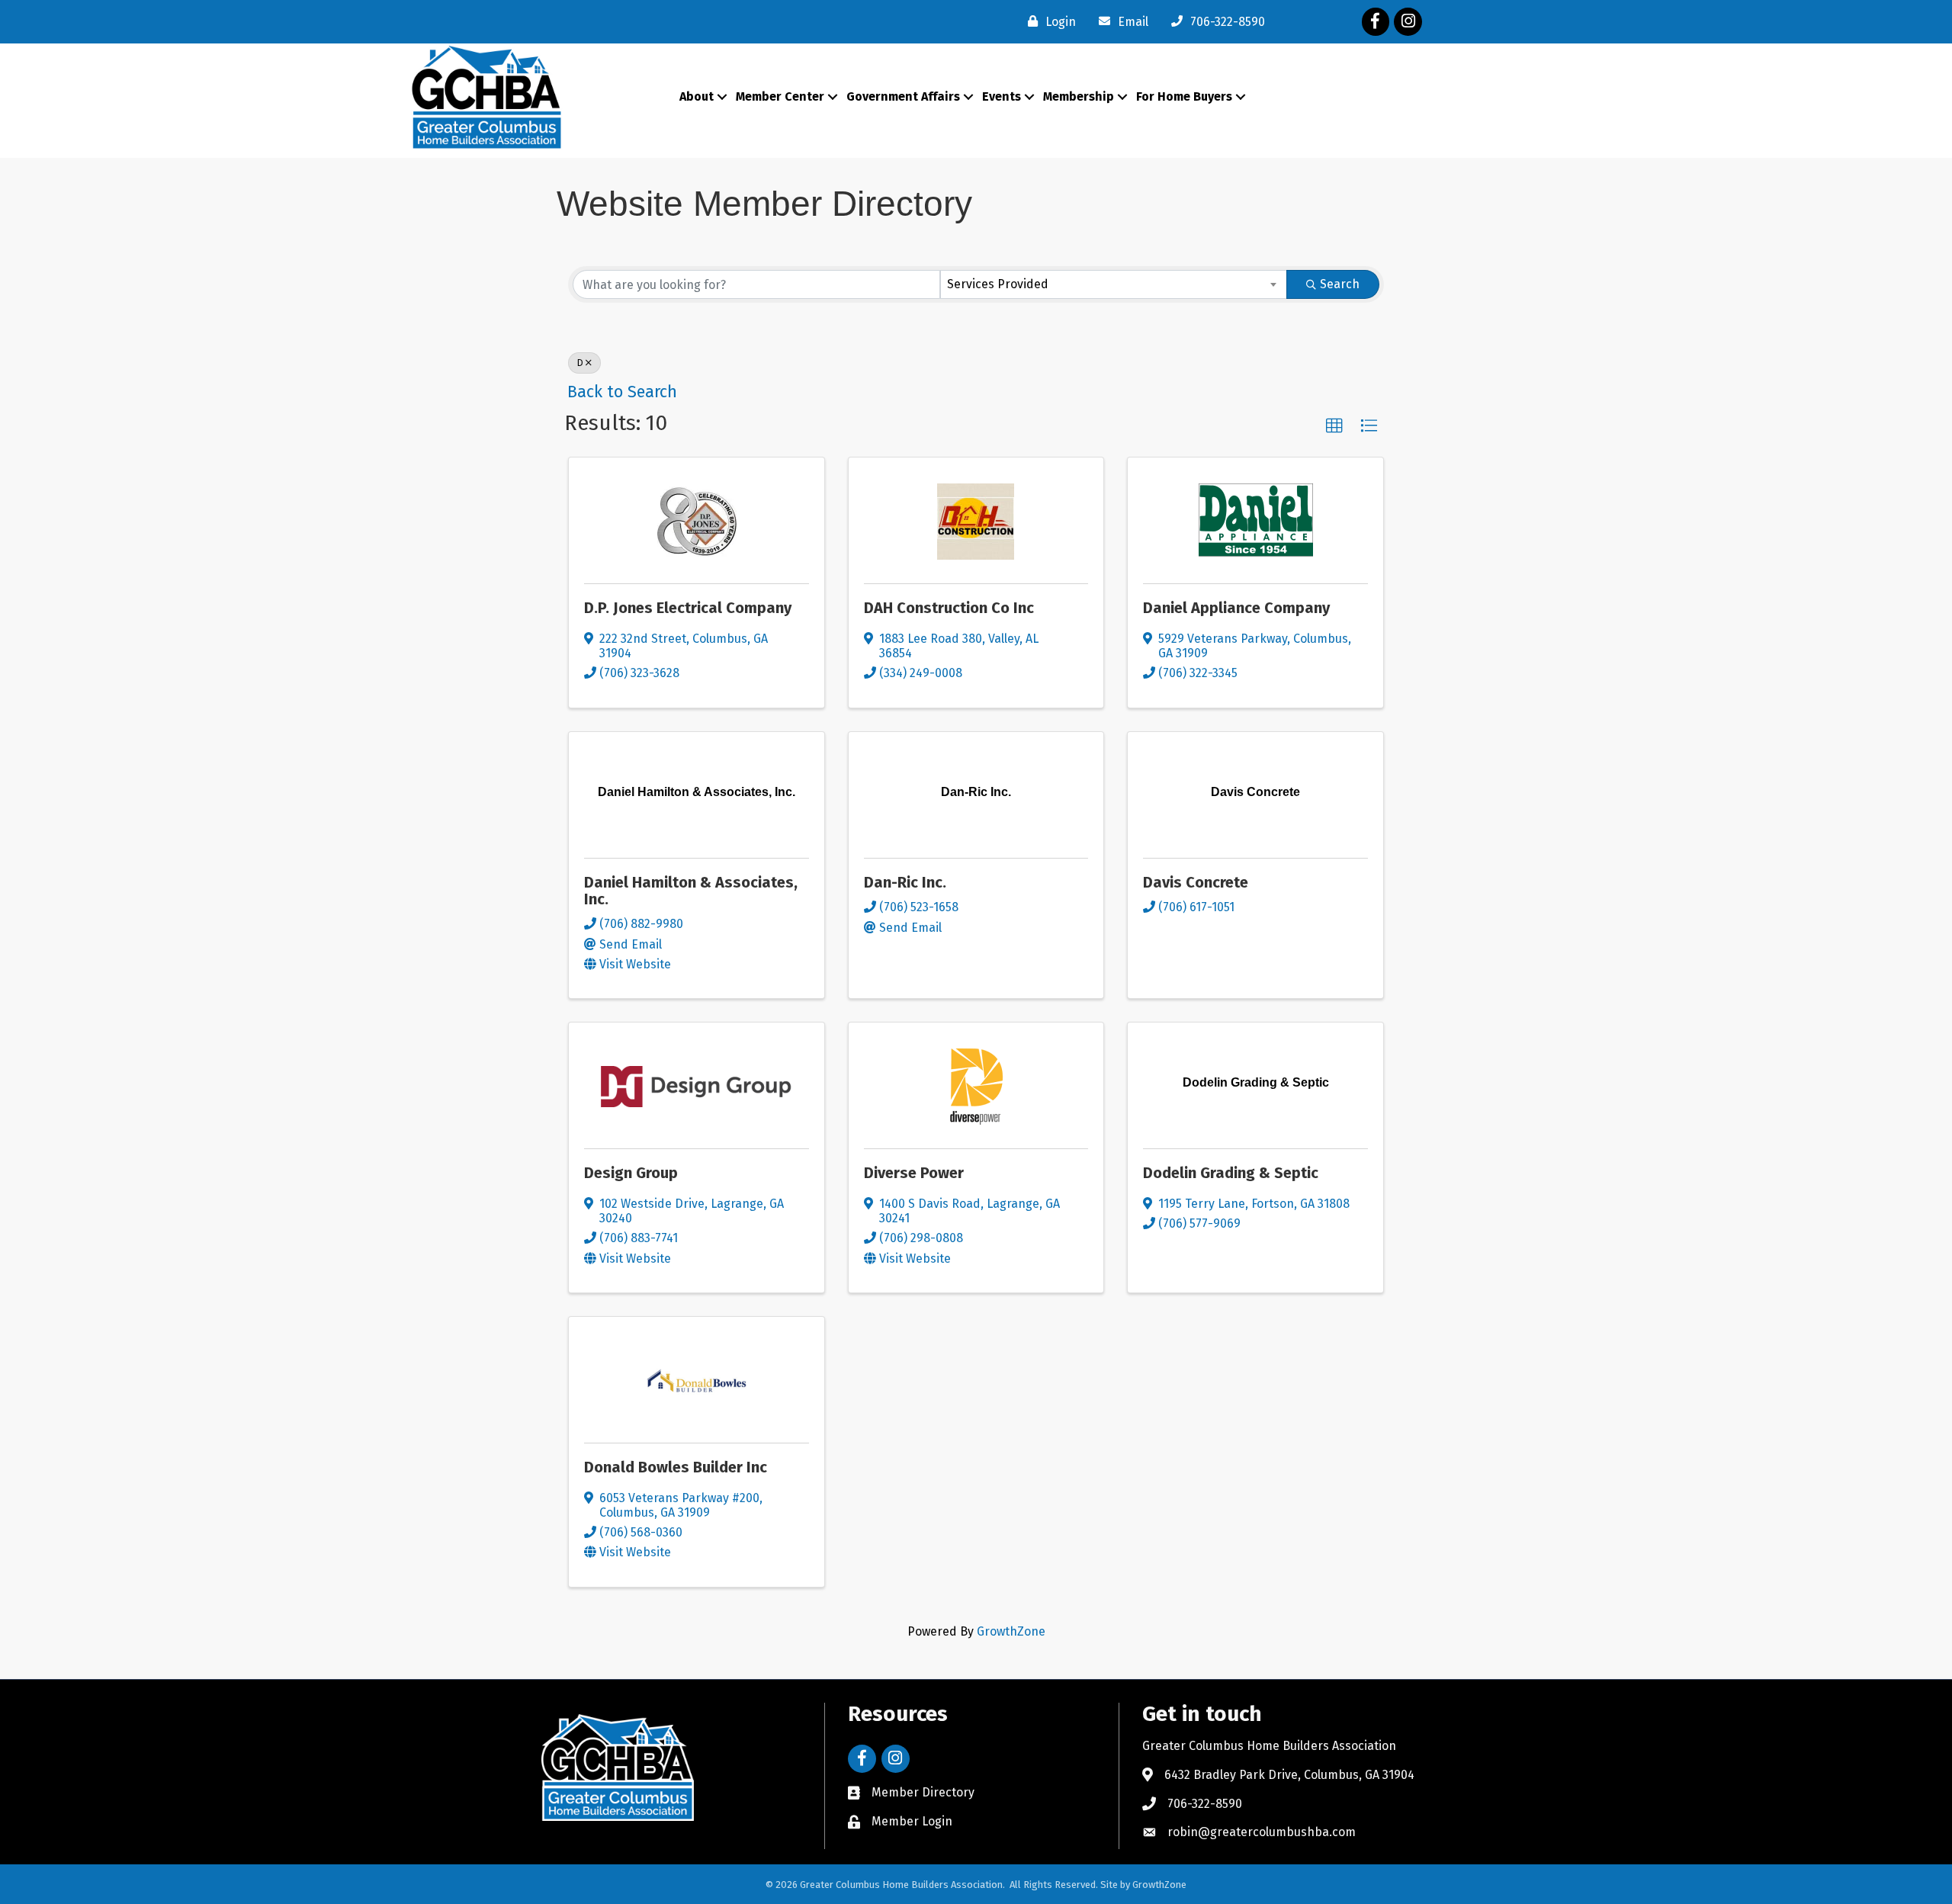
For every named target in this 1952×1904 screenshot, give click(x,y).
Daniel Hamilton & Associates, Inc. (691, 891)
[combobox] (1114, 284)
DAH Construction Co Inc (949, 608)
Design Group (631, 1173)
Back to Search (622, 392)
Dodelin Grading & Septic (1231, 1173)
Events (1002, 96)
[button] (1334, 426)
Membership (1079, 96)
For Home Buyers (1184, 96)
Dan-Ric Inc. (905, 882)
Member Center (780, 96)
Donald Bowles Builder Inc (676, 1467)
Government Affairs (903, 96)
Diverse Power (914, 1173)
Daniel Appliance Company (1236, 608)
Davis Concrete (1196, 882)
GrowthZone (1011, 1631)
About (697, 96)
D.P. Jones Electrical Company (688, 608)
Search (1340, 284)
